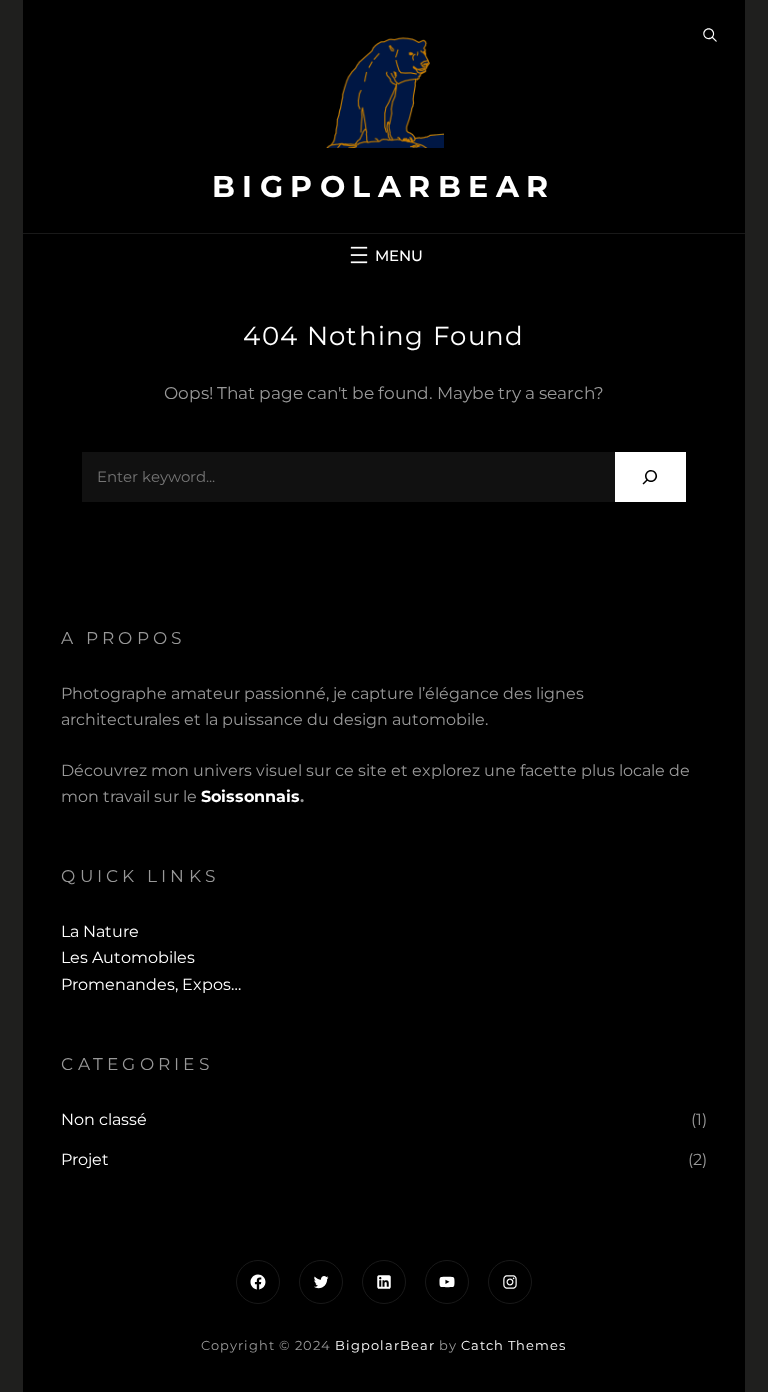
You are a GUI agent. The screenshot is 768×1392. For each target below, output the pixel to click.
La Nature (100, 931)
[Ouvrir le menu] (384, 255)
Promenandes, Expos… (151, 984)
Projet (85, 1159)
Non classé (104, 1119)
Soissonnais (250, 796)
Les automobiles (128, 957)
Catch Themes (513, 1345)
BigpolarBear (384, 186)
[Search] (650, 476)
